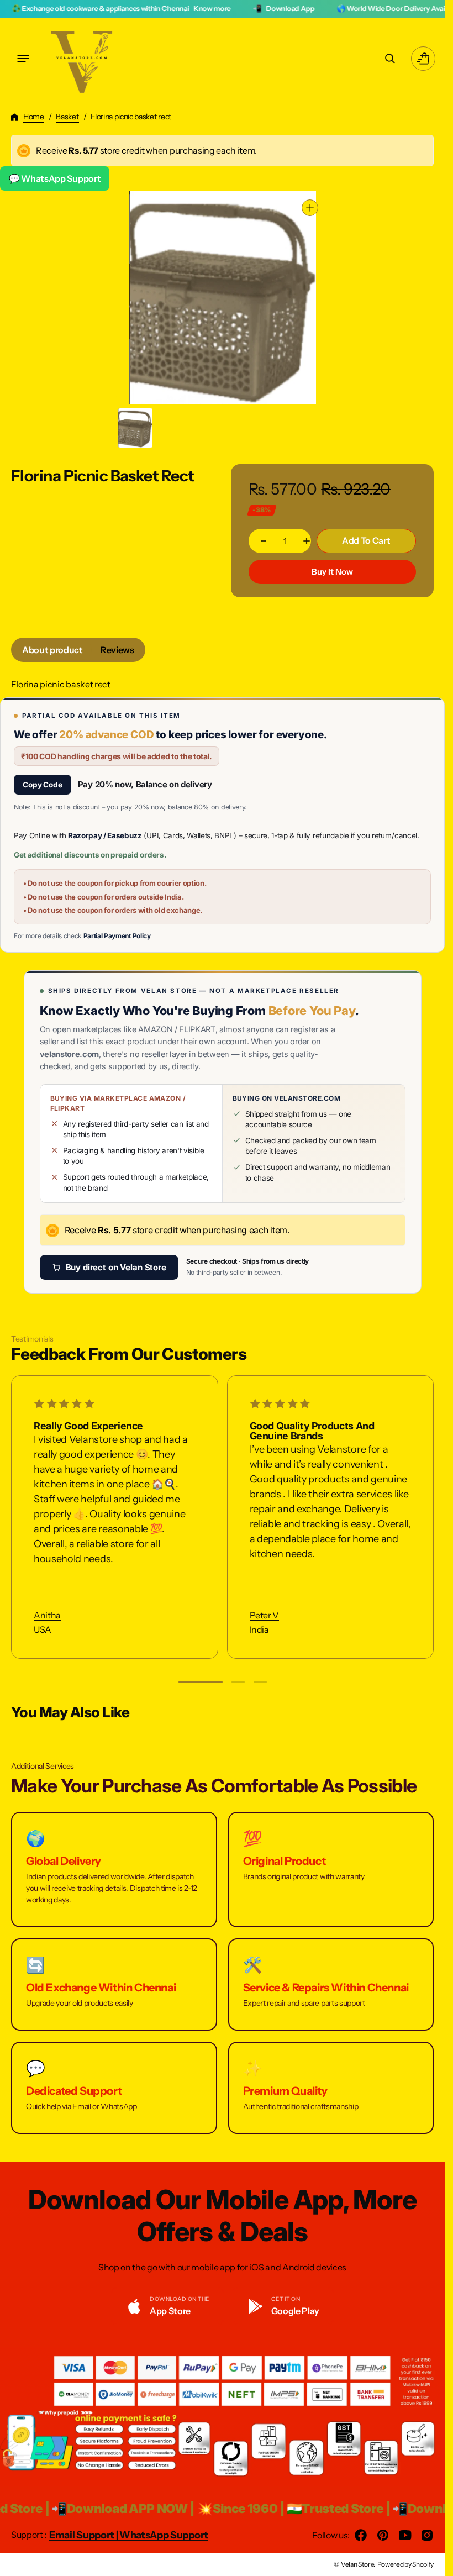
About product (52, 650)
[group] (136, 428)
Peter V (264, 1615)
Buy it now (332, 572)
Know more (151, 8)
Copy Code (43, 785)
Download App (228, 8)
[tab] (52, 650)
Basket (67, 117)
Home (34, 117)
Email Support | (84, 2535)
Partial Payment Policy (117, 936)
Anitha (47, 1615)
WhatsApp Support (164, 2535)
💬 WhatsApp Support (55, 178)
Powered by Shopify (405, 2564)
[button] (23, 59)
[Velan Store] (83, 59)
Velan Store (357, 2564)
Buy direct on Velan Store (116, 1267)
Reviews (117, 650)
